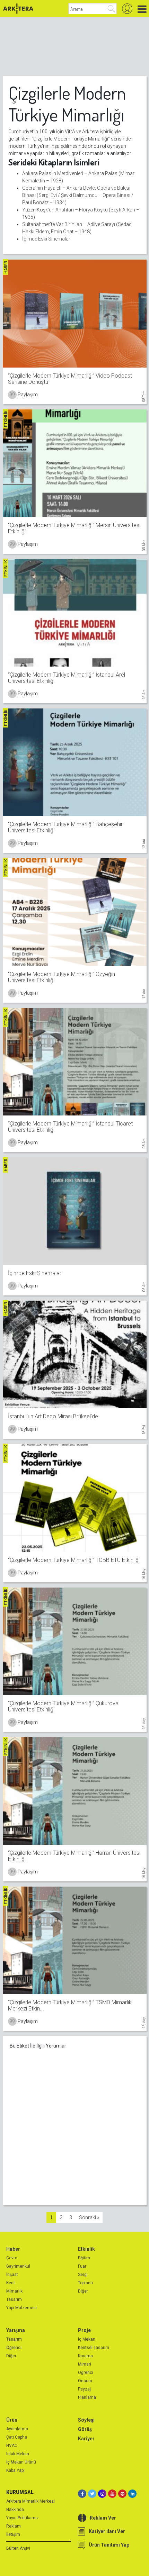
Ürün (12, 2420)
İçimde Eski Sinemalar (46, 239)
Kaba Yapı (15, 2470)
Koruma (85, 2356)
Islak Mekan (18, 2454)
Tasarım (14, 2299)
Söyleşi (86, 2420)
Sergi (83, 2275)
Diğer (83, 2291)
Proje (84, 2330)
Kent (11, 2283)
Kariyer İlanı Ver (107, 2531)
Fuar (82, 2266)
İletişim (13, 2534)
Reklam (14, 2526)
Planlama (87, 2397)
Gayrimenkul (18, 2266)
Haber (13, 2249)
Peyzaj (84, 2389)
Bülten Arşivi (18, 2548)
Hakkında (15, 2510)
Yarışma (16, 2330)
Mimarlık (14, 2291)
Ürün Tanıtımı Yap (109, 2545)
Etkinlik (86, 2249)
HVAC (12, 2446)
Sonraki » (89, 2217)
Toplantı (85, 2283)
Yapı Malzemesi (21, 2308)
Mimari (85, 2364)
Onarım (85, 2381)
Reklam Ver (103, 2518)
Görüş (85, 2429)
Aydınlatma (17, 2429)
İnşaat (12, 2275)
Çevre (12, 2258)
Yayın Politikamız (23, 2518)
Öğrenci (14, 2348)
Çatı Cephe (17, 2437)
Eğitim (84, 2258)
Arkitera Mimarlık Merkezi (30, 2501)
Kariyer (86, 2439)
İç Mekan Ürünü (21, 2462)
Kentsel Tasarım (94, 2348)
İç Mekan (87, 2339)
